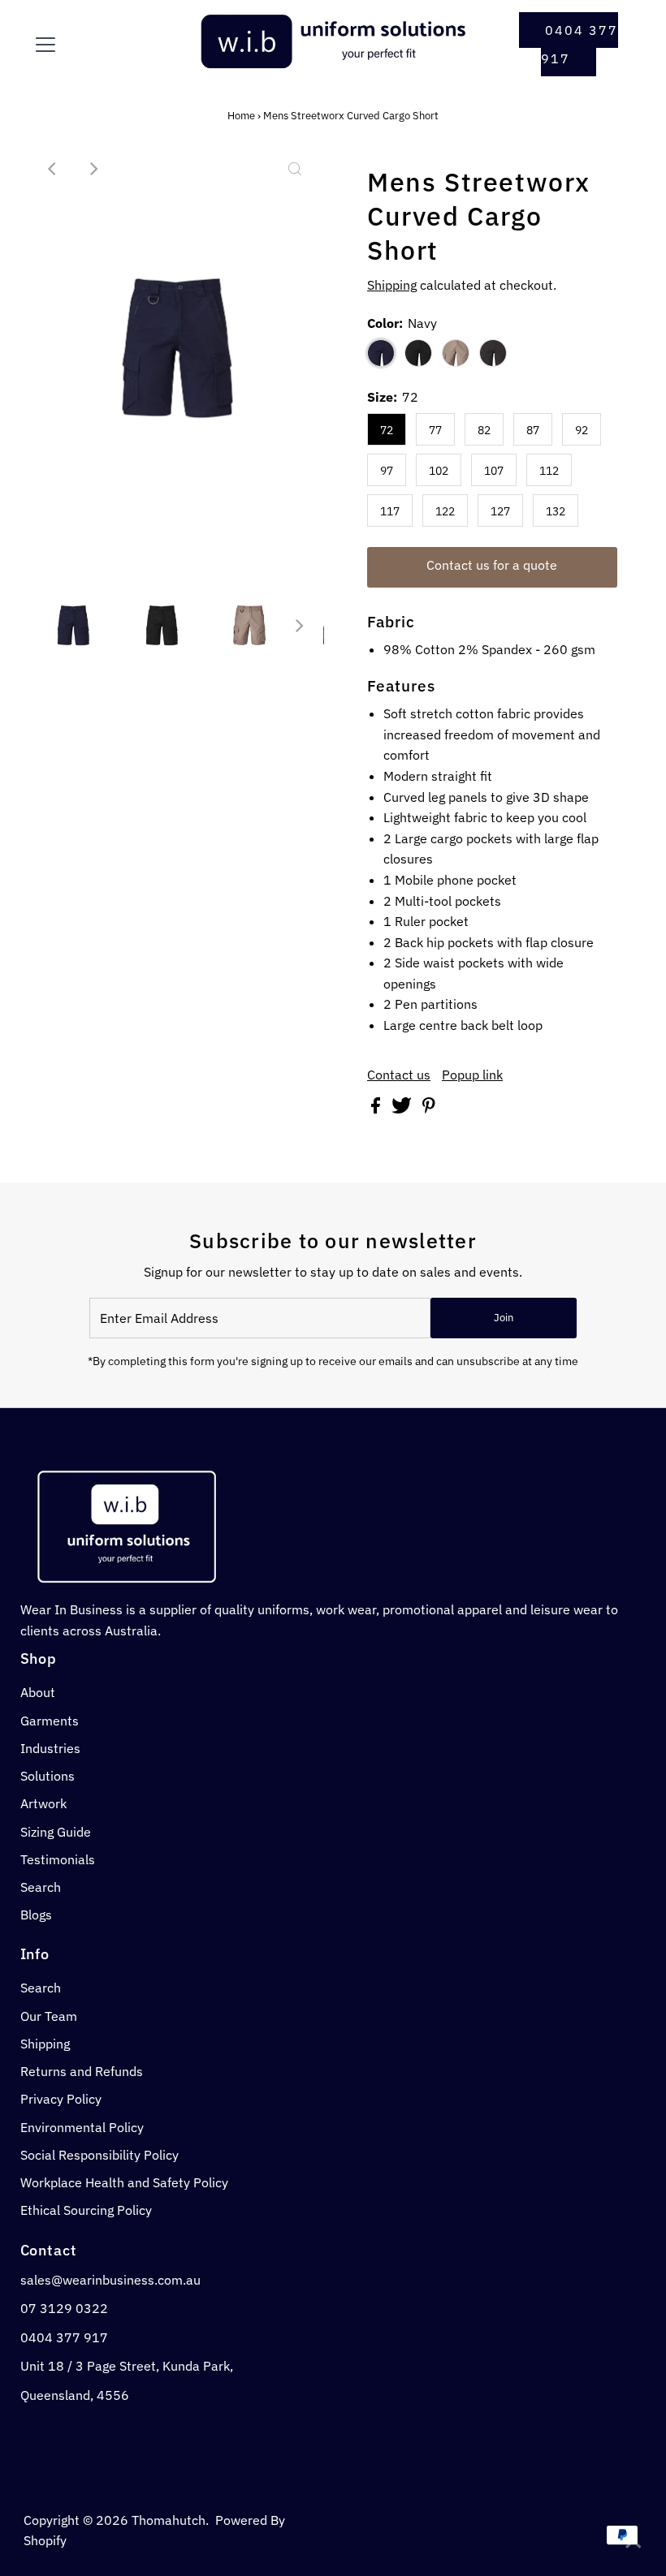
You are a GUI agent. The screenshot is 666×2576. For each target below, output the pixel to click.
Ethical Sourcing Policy (86, 2210)
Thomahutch (169, 2520)
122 (445, 511)
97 (387, 471)
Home (241, 116)
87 (533, 430)
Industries (50, 1748)
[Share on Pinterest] (429, 1109)
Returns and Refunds (82, 2071)
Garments (50, 1721)
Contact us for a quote (492, 565)
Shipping (392, 285)
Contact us (399, 1075)
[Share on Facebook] (377, 1109)
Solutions (48, 1776)
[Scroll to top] (634, 2544)
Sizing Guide (56, 1832)
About (38, 1692)
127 (500, 511)
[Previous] (53, 169)
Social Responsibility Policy (99, 2155)
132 (556, 511)
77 (435, 430)
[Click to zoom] (295, 169)
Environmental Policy (82, 2127)
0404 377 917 (580, 44)
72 (387, 430)
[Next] (93, 169)
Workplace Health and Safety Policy (124, 2182)
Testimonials (58, 1859)
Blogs (36, 1915)
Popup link (472, 1075)
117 (390, 511)
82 (484, 430)
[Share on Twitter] (403, 1109)
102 (439, 471)
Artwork (43, 1803)
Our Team (49, 2016)
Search (41, 1887)
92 (582, 430)
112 (549, 471)
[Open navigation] (99, 45)
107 (494, 471)
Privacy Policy (61, 2099)
